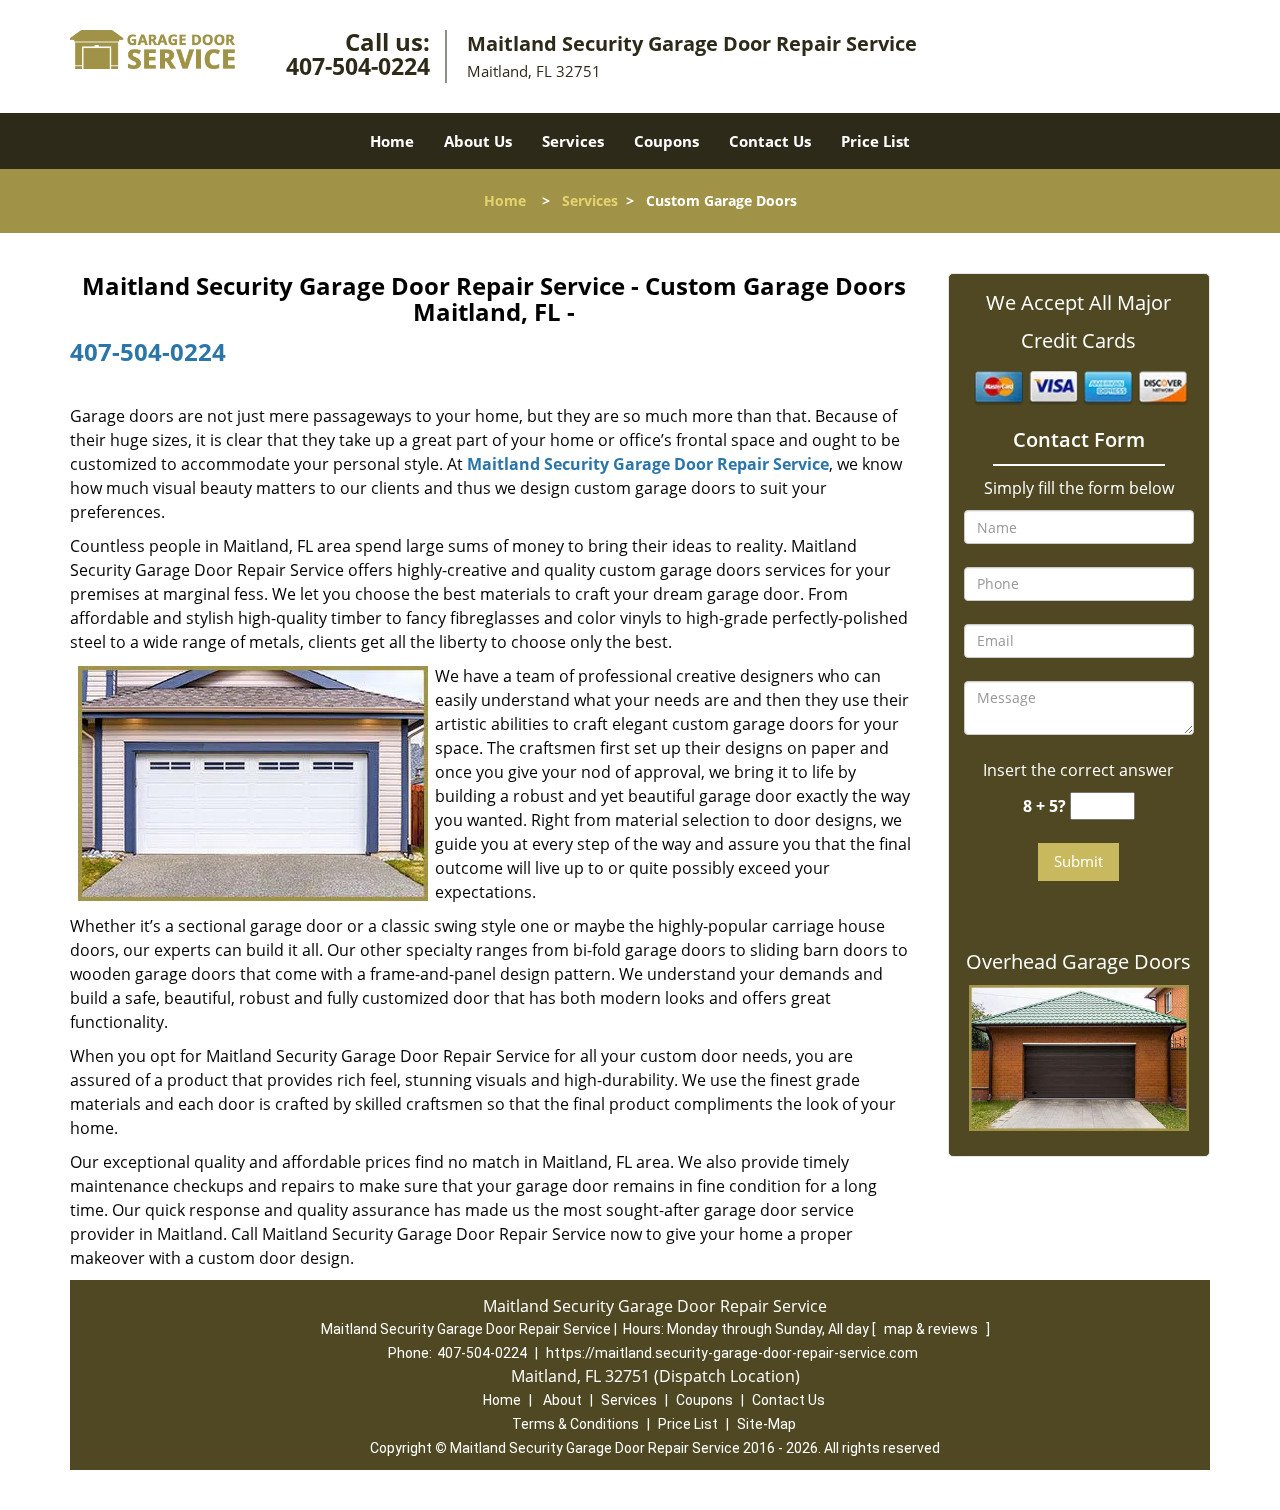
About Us (478, 141)
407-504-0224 (358, 66)
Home (392, 141)
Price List (875, 141)
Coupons (666, 141)
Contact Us (770, 141)
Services (573, 141)
